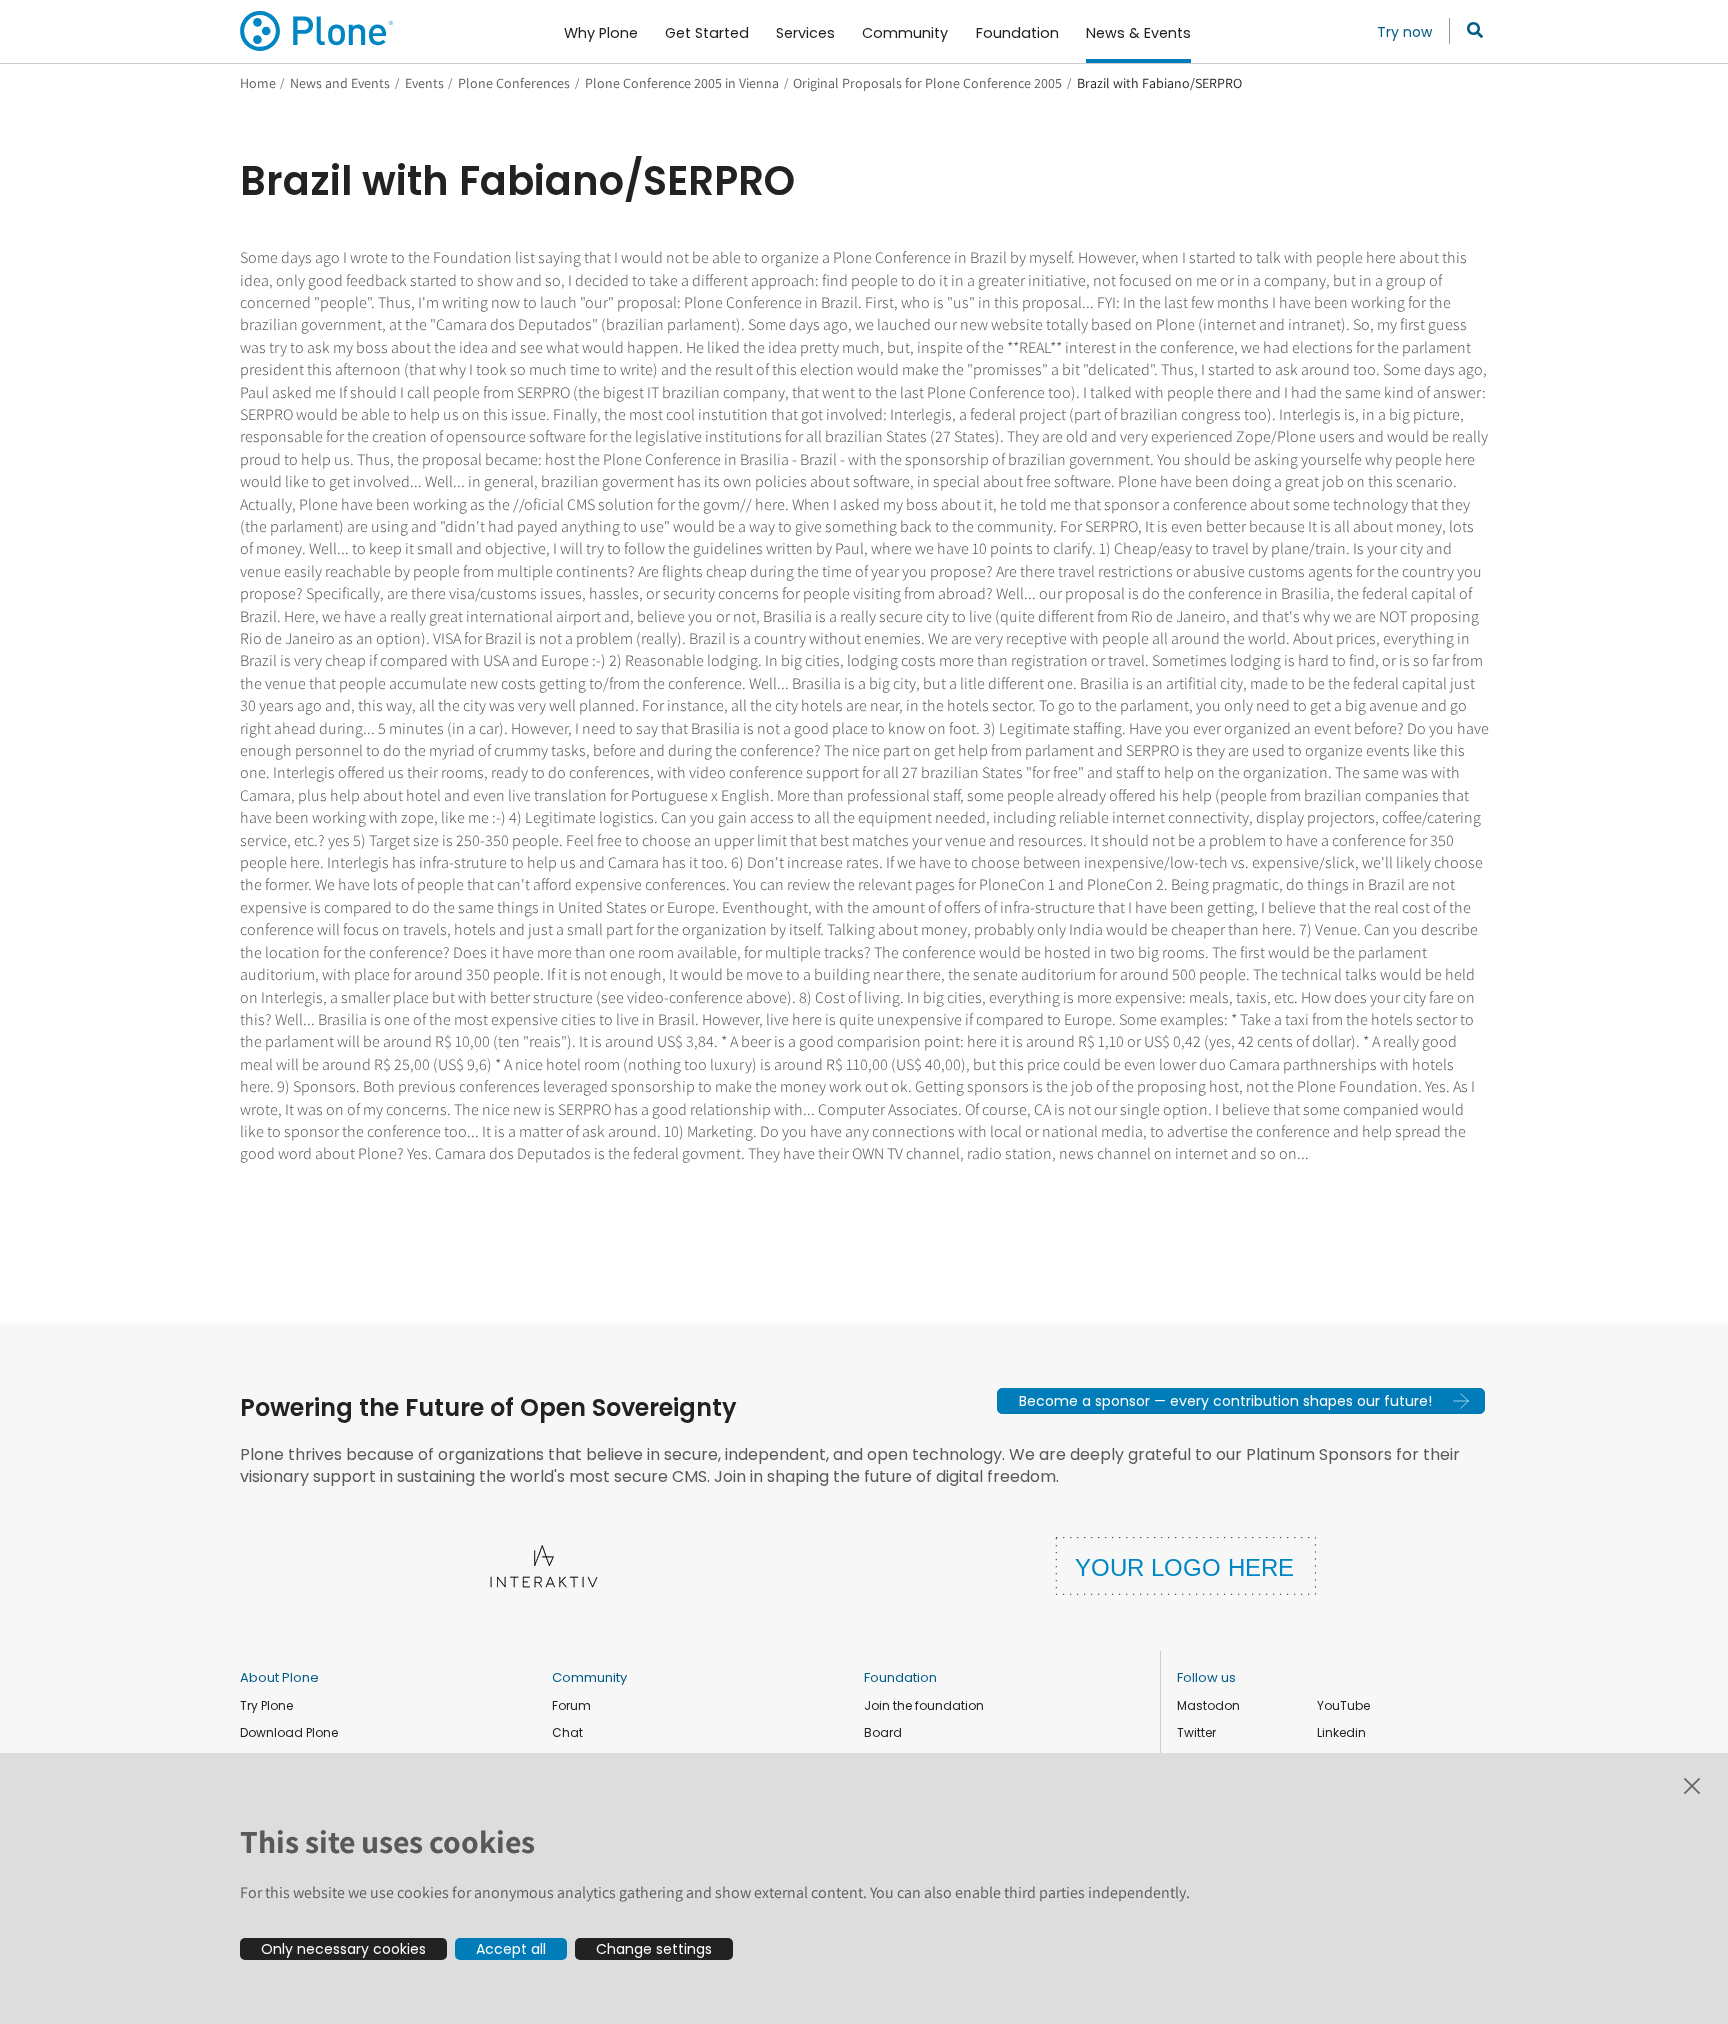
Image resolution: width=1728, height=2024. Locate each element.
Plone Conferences (514, 83)
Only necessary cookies (343, 1949)
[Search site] (1469, 31)
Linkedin (1341, 1732)
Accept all (511, 1949)
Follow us (1206, 1677)
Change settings (654, 1949)
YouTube (1343, 1705)
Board (883, 1732)
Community (589, 1677)
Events (424, 83)
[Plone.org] (318, 31)
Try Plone (266, 1705)
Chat (567, 1732)
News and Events (340, 83)
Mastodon (1208, 1705)
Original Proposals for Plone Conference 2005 (927, 83)
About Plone (279, 1677)
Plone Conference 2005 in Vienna (682, 83)
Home (258, 83)
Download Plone (289, 1732)
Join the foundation (924, 1705)
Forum (571, 1705)
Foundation (900, 1677)
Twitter (1196, 1732)
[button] (1241, 1401)
